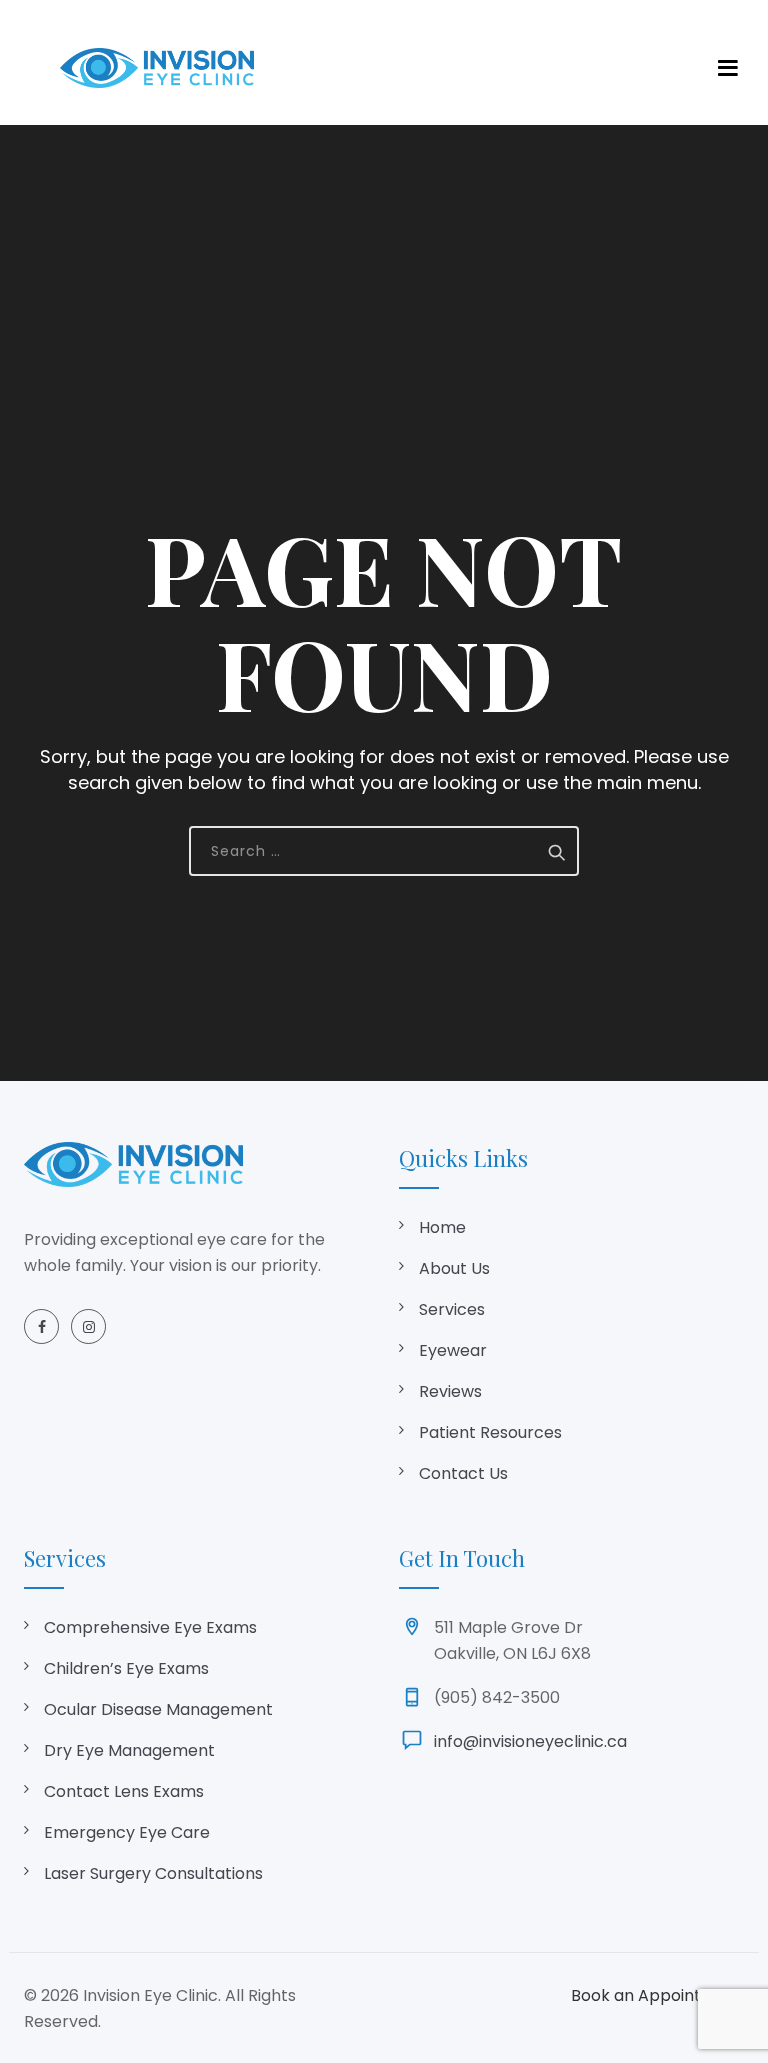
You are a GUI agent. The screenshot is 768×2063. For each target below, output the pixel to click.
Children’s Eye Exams (126, 1668)
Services (452, 1309)
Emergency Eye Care (127, 1832)
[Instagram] (88, 1326)
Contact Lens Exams (124, 1791)
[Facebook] (41, 1326)
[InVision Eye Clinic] (157, 67)
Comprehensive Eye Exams (150, 1627)
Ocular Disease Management (158, 1709)
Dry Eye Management (129, 1750)
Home (442, 1227)
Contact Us (463, 1473)
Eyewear (453, 1350)
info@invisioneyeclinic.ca (530, 1741)
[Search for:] (384, 851)
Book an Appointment (657, 1995)
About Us (454, 1268)
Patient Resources (490, 1432)
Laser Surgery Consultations (153, 1873)
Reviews (450, 1391)
